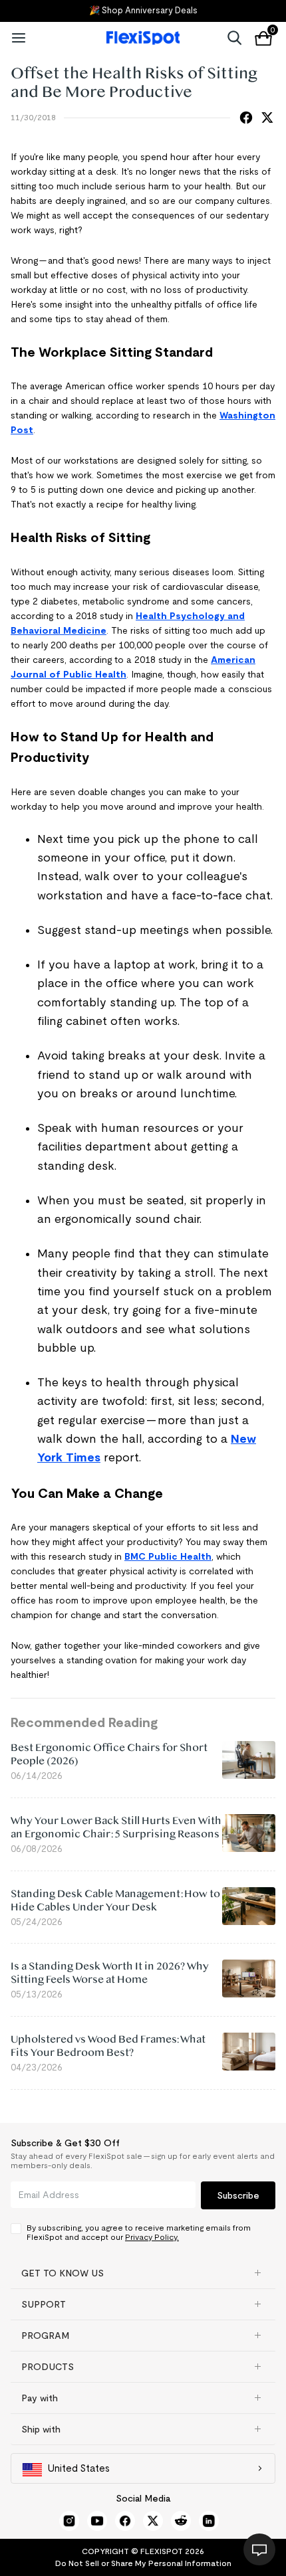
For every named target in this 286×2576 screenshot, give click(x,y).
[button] (143, 2273)
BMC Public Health (168, 1556)
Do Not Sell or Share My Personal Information (143, 2563)
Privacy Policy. (152, 2237)
